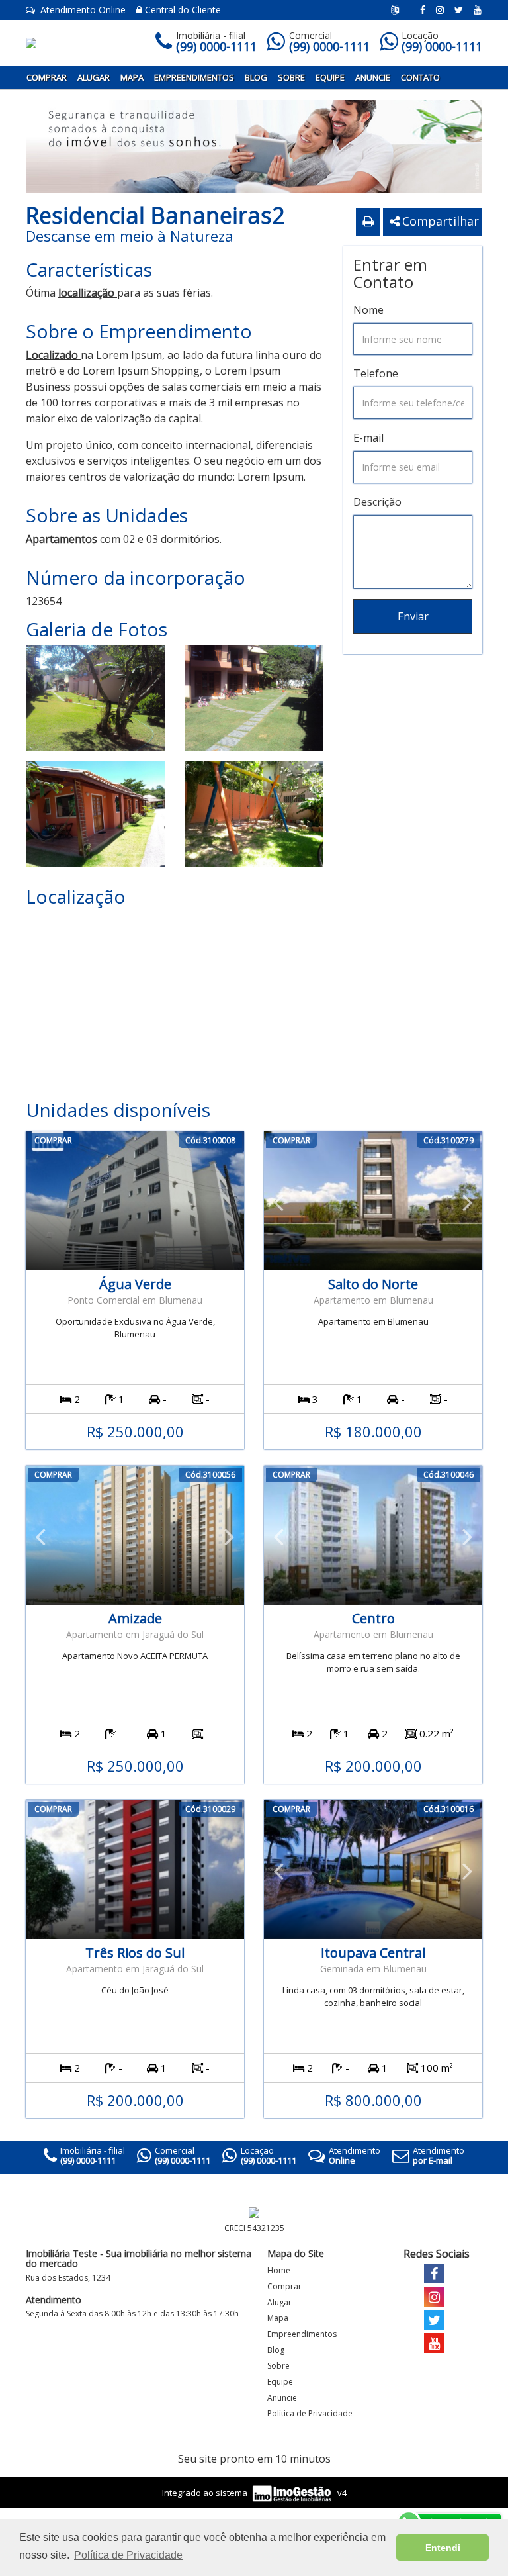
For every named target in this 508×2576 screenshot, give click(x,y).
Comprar (47, 77)
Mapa (132, 77)
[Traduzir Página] (400, 10)
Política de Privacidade (310, 2413)
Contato (420, 77)
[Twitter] (459, 10)
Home (279, 2270)
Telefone (376, 373)
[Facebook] (423, 10)
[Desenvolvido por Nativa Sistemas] (293, 2492)
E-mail (368, 438)
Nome (368, 310)
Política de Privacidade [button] (128, 2555)
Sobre (291, 77)
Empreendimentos (194, 77)
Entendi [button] (443, 2548)
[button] (278, 1201)
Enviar (413, 616)
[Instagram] (440, 10)
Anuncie (373, 77)
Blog (256, 77)
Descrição (377, 502)
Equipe (330, 77)
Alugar (94, 77)
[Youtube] (478, 10)
